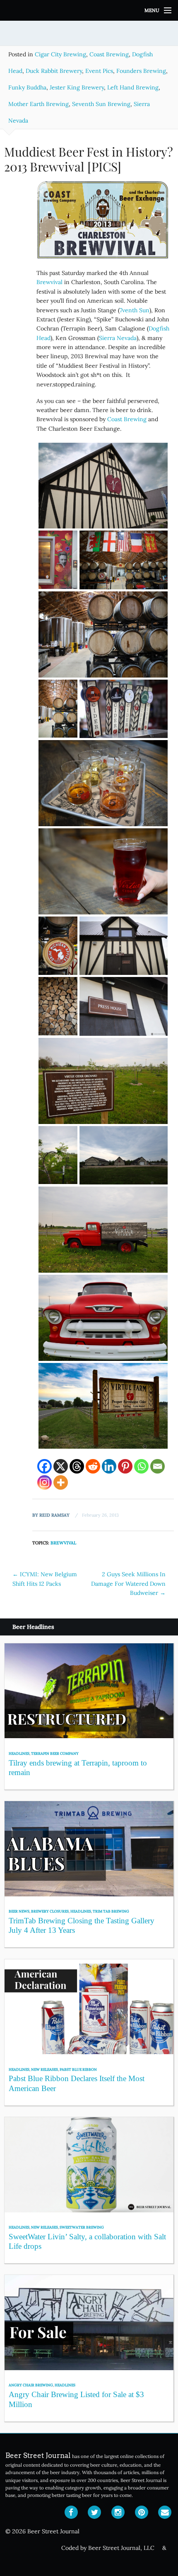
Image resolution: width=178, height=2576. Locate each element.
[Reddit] (93, 1466)
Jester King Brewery (77, 87)
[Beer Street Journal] (89, 10)
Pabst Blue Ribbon (78, 2069)
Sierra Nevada (118, 338)
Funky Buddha (27, 87)
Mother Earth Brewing (38, 104)
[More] (61, 1482)
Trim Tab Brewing (111, 1911)
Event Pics (99, 71)
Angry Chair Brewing (31, 2385)
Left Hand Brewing (133, 87)
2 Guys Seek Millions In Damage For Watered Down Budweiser (128, 1583)
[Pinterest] (125, 1466)
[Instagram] (44, 1482)
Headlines (19, 1753)
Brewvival (49, 282)
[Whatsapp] (141, 1466)
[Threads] (77, 1466)
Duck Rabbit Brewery (54, 71)
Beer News (19, 1911)
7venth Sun (135, 310)
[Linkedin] (109, 1466)
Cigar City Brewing (60, 54)
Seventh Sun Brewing (101, 104)
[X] (61, 1466)
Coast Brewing (109, 54)
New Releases (44, 2069)
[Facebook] (44, 1466)
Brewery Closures (50, 1911)
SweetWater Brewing (82, 2227)
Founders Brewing (141, 71)
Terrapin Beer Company (55, 1753)
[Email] (158, 1466)
